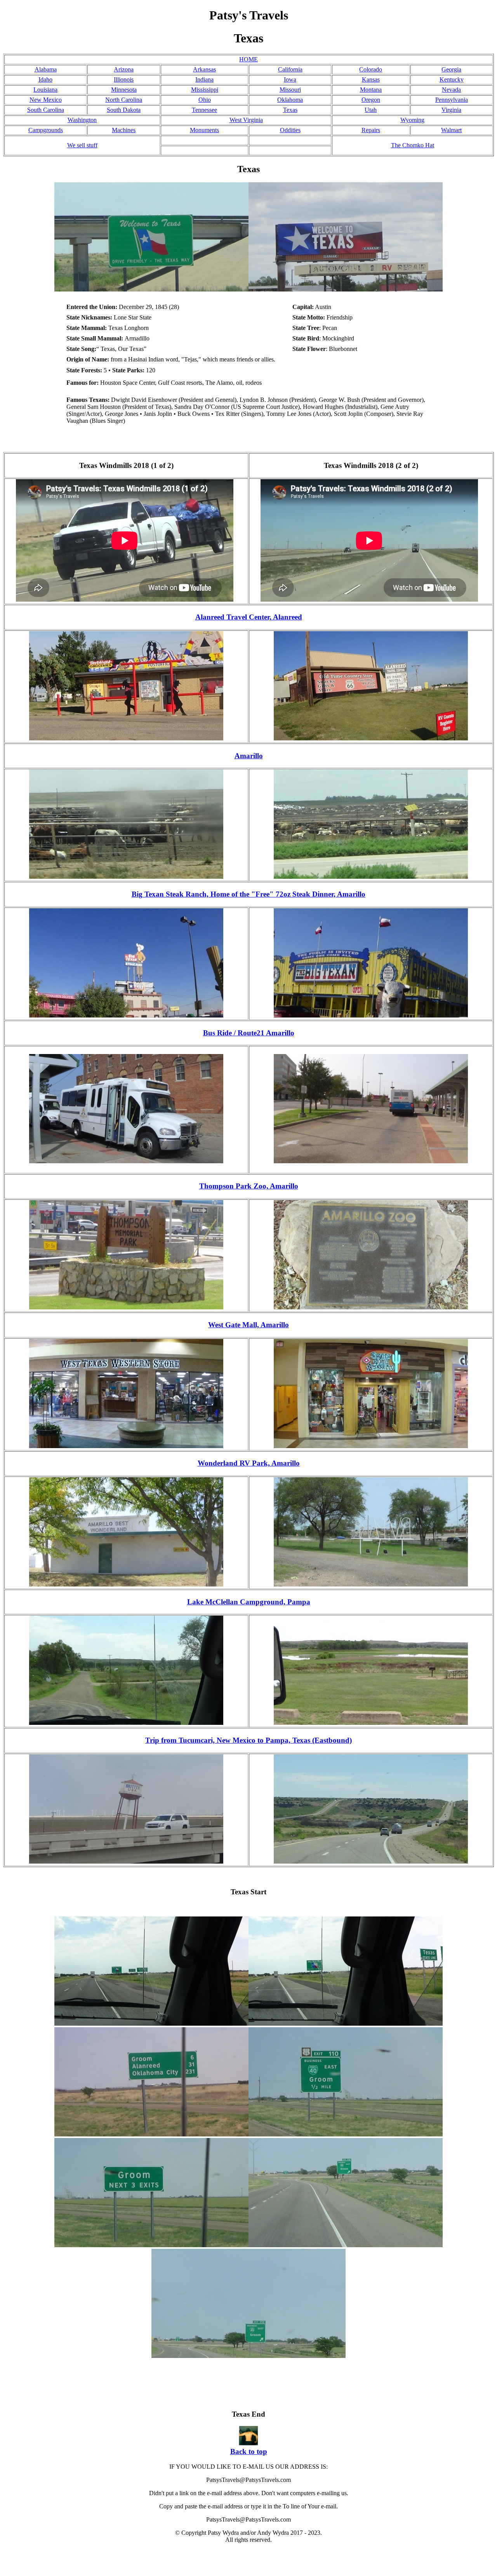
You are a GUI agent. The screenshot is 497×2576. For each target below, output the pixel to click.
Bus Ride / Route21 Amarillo (249, 1033)
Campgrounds (46, 130)
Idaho (45, 79)
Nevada (451, 90)
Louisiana (45, 90)
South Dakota (124, 110)
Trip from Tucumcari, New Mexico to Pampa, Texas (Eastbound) (248, 1740)
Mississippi (205, 90)
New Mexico (46, 100)
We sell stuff (82, 145)
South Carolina (46, 110)
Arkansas (204, 69)
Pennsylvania (452, 100)
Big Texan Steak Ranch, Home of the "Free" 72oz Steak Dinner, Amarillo (248, 894)
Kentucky (452, 79)
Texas (290, 110)
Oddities (290, 130)
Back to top (249, 2451)
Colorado (371, 69)
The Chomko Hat (413, 145)
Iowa (290, 79)
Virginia (451, 110)
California (290, 69)
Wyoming (412, 120)
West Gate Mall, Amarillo (248, 1325)
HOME (248, 59)
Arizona (124, 69)
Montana (371, 90)
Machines (124, 130)
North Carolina (124, 100)
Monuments (204, 130)
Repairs (371, 130)
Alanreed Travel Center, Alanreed (249, 617)
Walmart (451, 130)
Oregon (371, 100)
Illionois (124, 79)
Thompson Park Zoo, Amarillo (249, 1186)
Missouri (290, 90)
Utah (371, 110)
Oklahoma (290, 100)
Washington (82, 120)
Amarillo (249, 756)
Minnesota (124, 90)
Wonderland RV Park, (235, 1463)
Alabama (46, 69)
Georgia (451, 69)
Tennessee (204, 110)
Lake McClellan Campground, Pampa (249, 1602)
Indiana (204, 79)
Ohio (205, 100)
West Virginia (246, 120)
